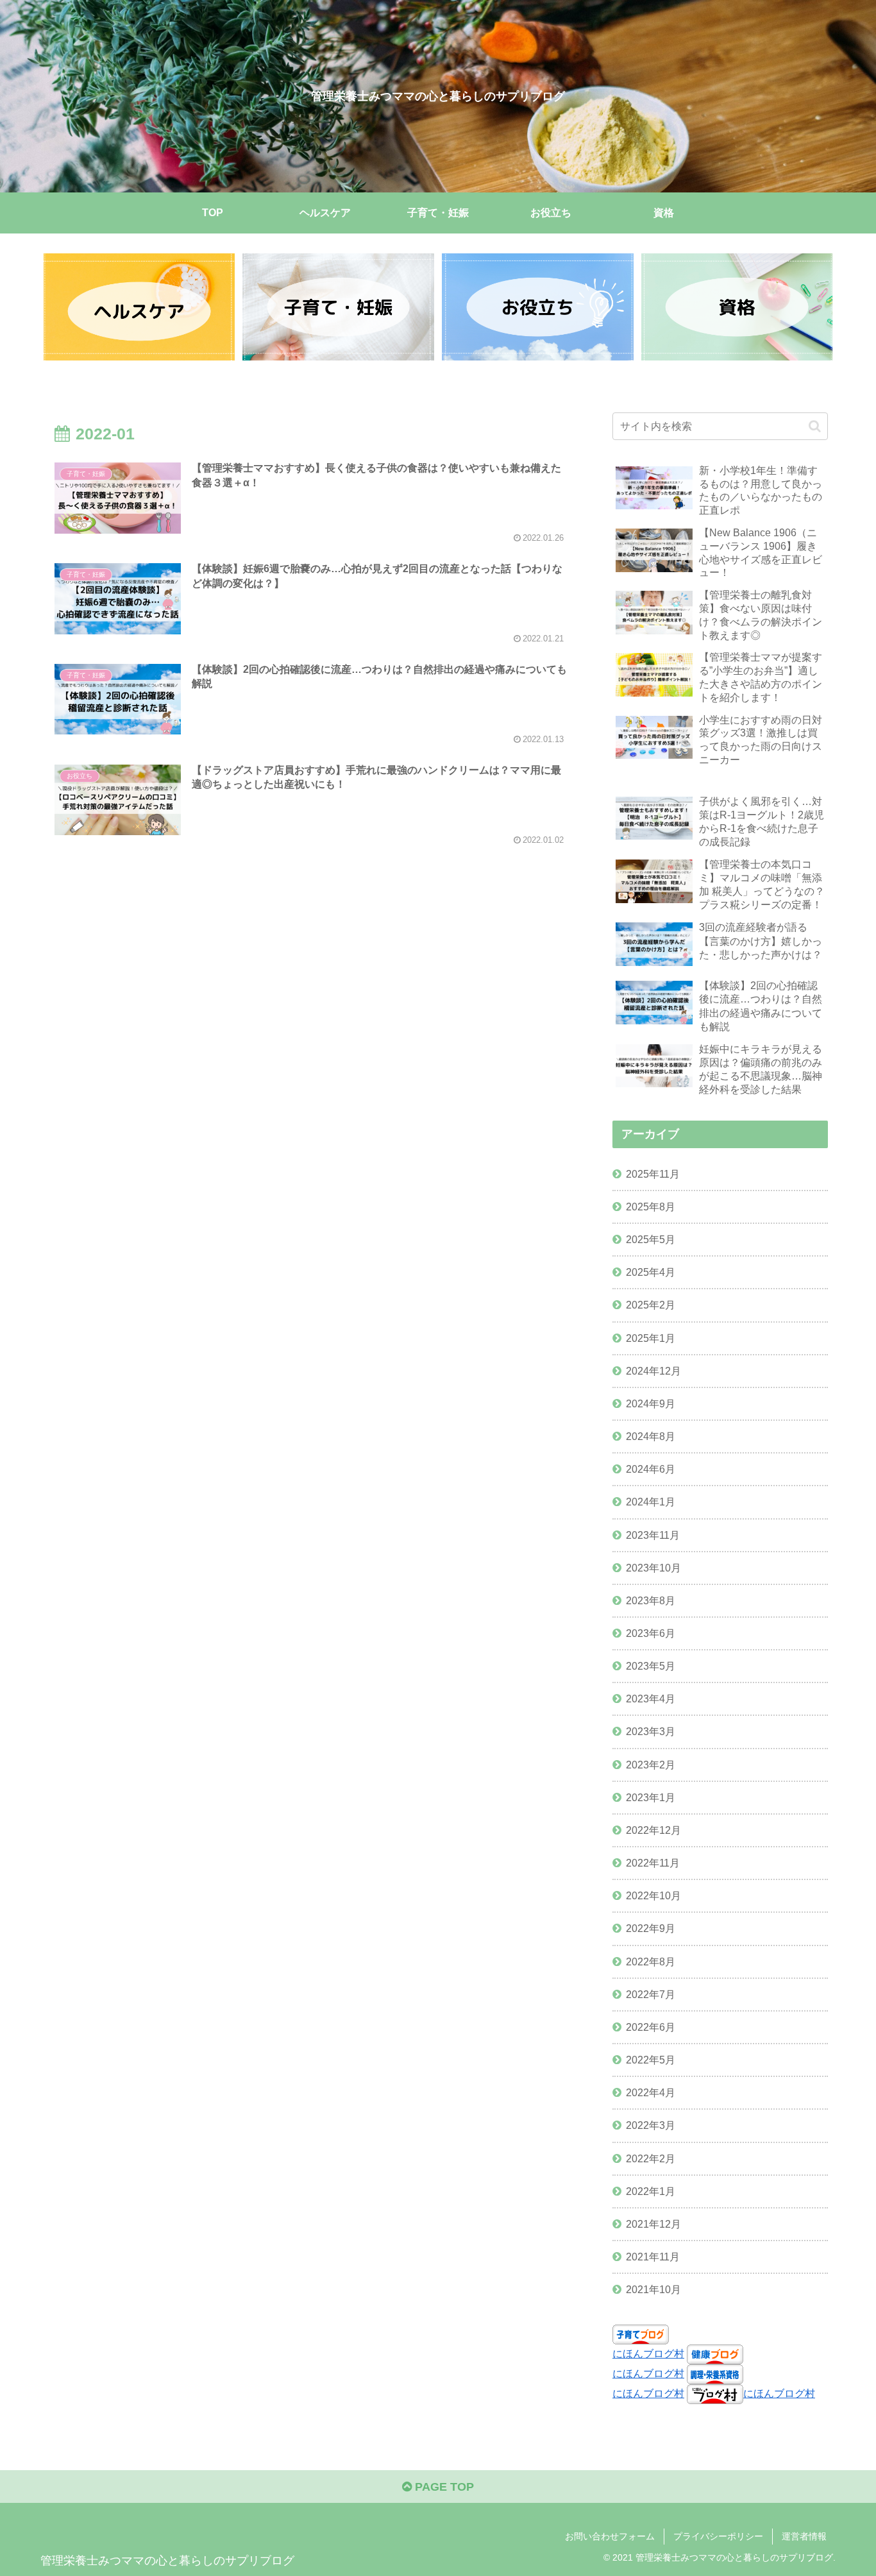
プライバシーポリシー (718, 2536)
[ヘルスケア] (139, 307)
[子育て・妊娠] (338, 307)
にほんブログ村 (648, 2353)
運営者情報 (804, 2536)
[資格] (737, 307)
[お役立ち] (537, 307)
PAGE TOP (443, 2487)
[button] (815, 426)
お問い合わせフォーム (610, 2536)
